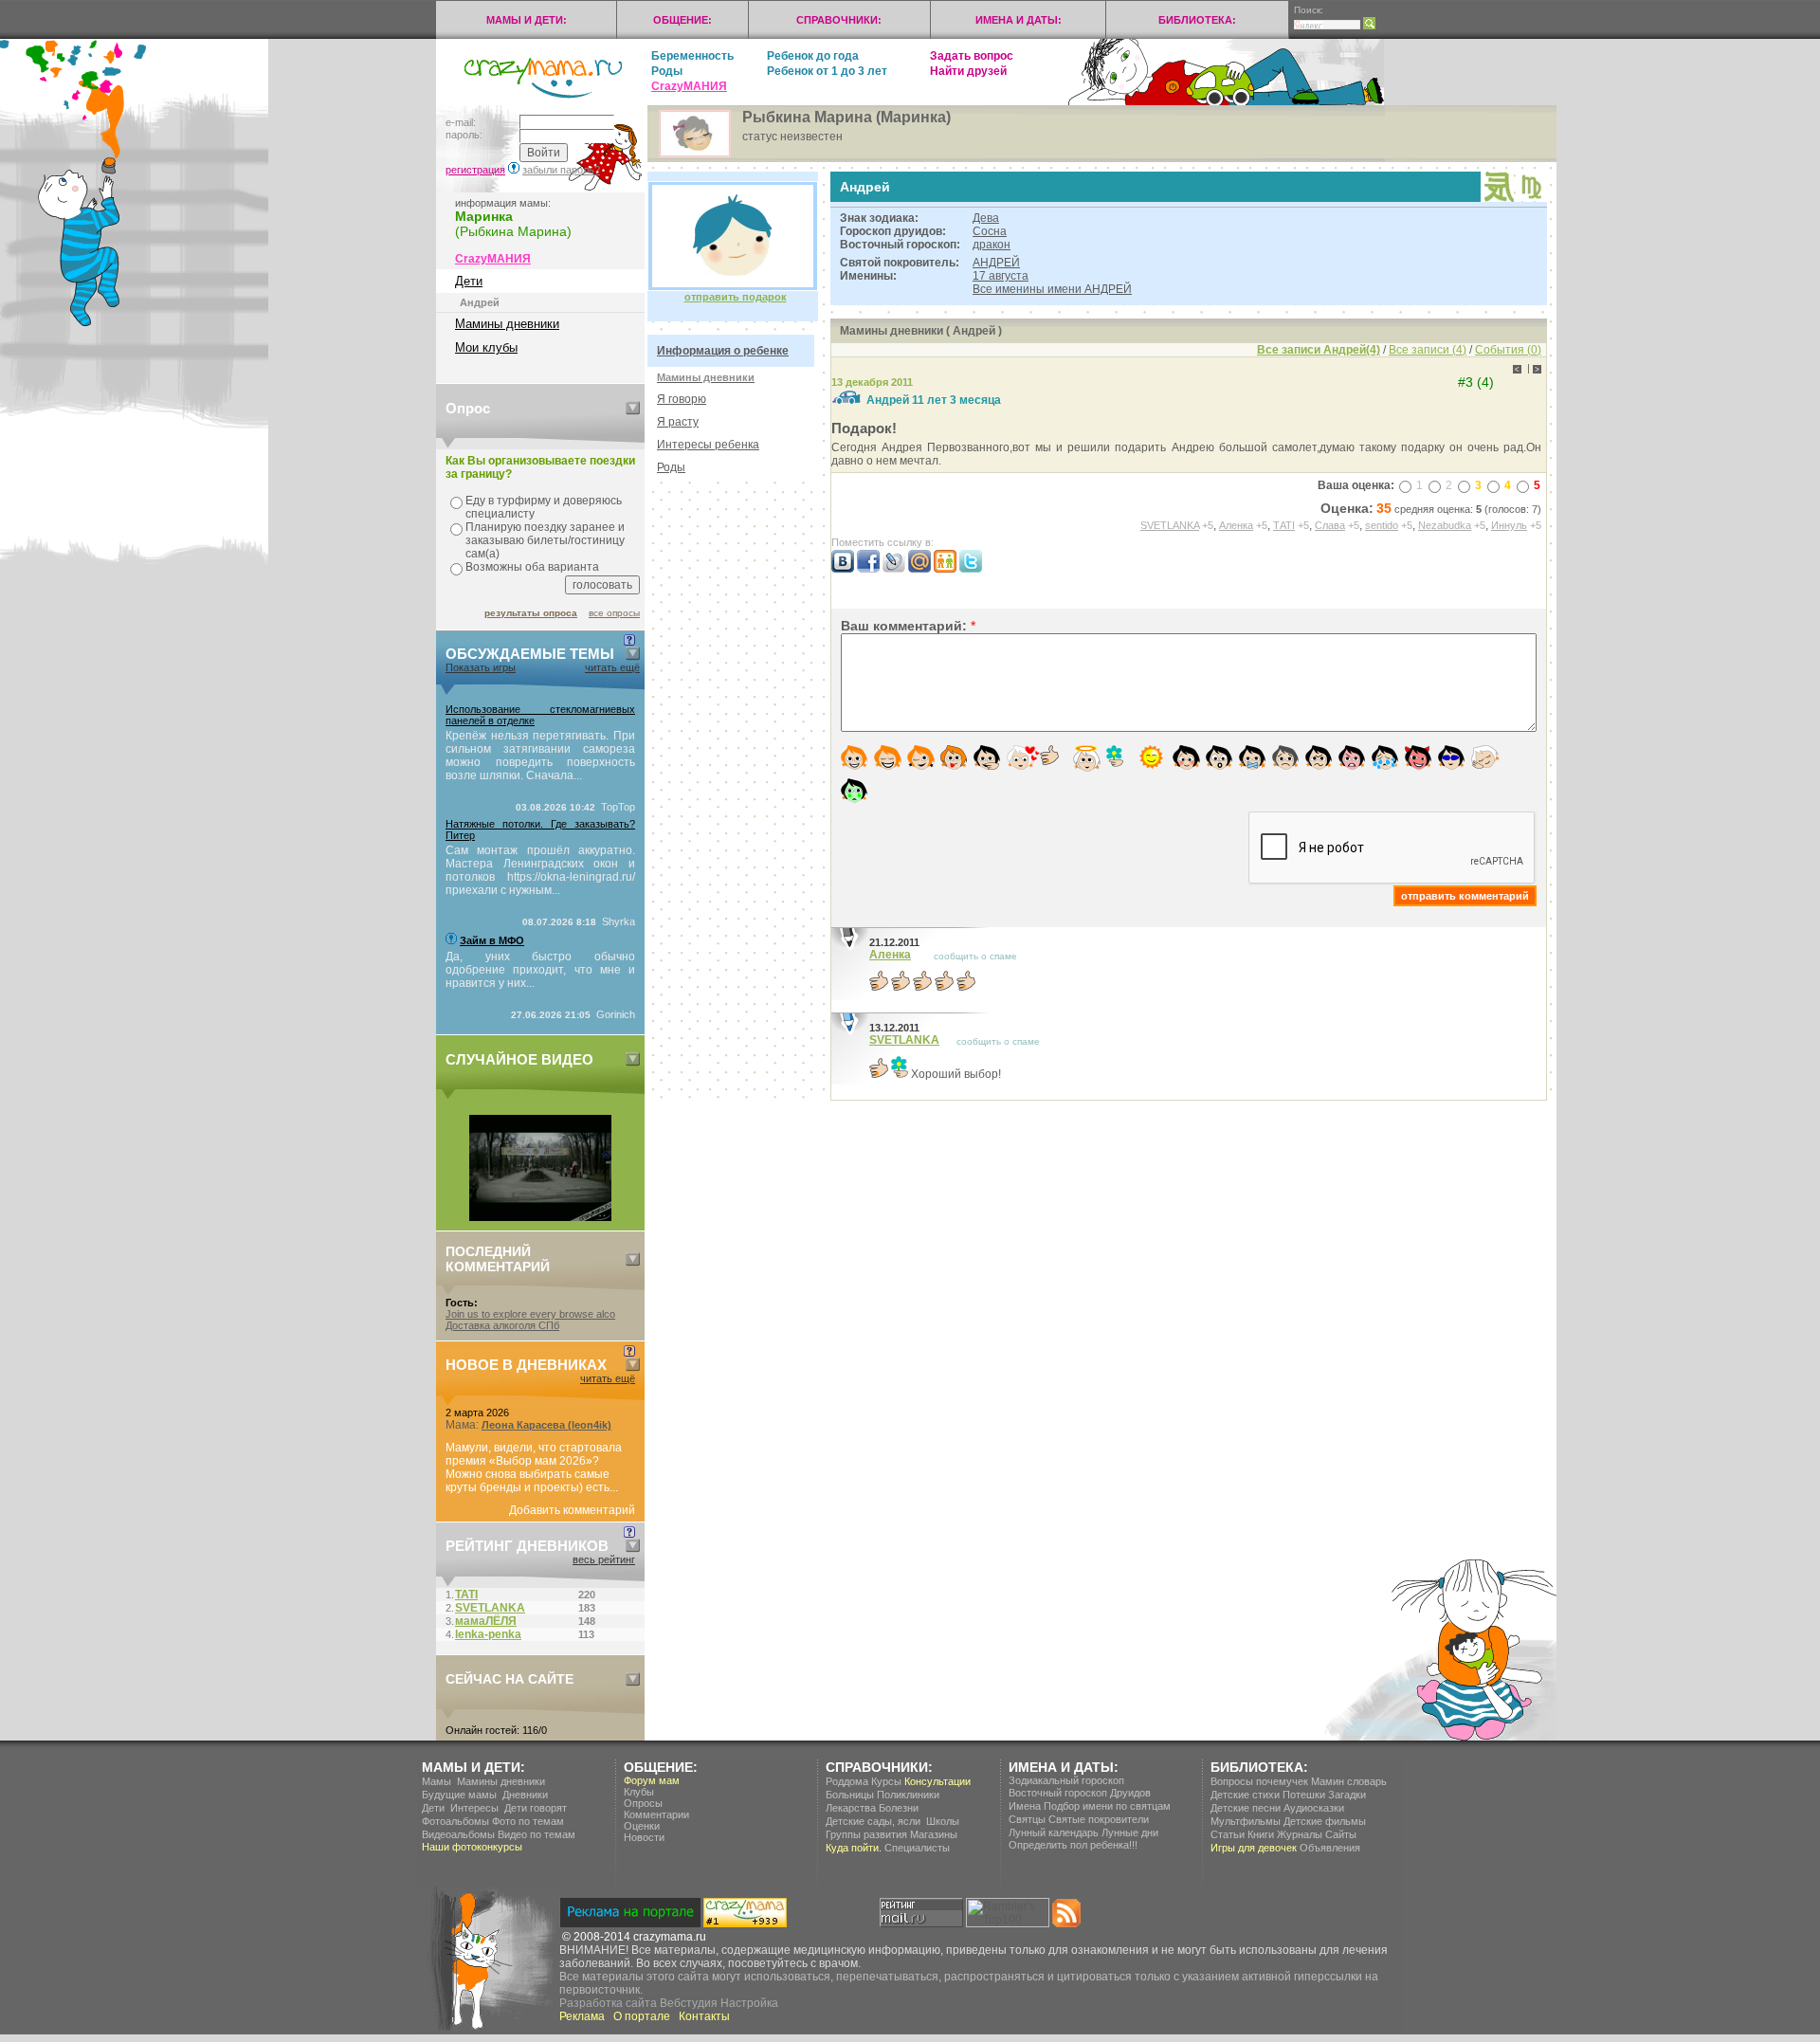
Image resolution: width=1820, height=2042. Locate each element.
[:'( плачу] (1385, 757)
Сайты (1341, 1834)
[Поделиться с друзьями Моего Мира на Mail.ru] (919, 569)
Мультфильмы (1246, 1821)
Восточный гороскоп (1058, 1793)
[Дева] (1532, 197)
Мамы (437, 1781)
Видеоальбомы (458, 1834)
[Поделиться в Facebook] (868, 569)
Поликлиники (908, 1795)
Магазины (934, 1834)
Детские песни (1246, 1808)
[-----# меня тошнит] (854, 791)
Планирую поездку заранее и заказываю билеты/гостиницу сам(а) (545, 540)
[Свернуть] (633, 408)
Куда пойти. (854, 1848)
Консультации (937, 1781)
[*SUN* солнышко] (1151, 757)
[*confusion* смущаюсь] (1186, 757)
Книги (1261, 1834)
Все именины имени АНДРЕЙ (1052, 289)
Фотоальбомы (455, 1821)
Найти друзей (968, 71)
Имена (1025, 1806)
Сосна (990, 231)
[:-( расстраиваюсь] (1285, 757)
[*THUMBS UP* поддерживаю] (1049, 755)
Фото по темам (528, 1821)
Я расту (678, 422)
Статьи (1228, 1834)
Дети (469, 281)
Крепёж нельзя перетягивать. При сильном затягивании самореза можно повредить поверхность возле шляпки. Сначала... (540, 756)
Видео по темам (537, 1834)
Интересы (474, 1808)
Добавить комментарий (572, 1510)
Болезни (899, 1808)
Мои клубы (486, 347)
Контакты (704, 2016)
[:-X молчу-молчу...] (1252, 757)
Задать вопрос (972, 56)
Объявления (1330, 1848)
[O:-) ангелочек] (1087, 758)
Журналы (1300, 1834)
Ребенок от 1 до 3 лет (827, 71)
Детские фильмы (1325, 1821)
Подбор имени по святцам (1107, 1806)
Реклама (582, 2016)
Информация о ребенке (723, 351)
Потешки (1304, 1795)
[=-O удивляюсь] (1219, 757)
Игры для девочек (1254, 1848)
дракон (992, 245)
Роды (667, 71)
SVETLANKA (904, 1040)
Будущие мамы (459, 1795)
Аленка (890, 955)
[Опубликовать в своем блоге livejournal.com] (894, 569)
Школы (943, 1821)
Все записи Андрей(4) (1319, 350)
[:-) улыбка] (854, 757)
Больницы (850, 1795)
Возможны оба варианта (532, 567)
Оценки (642, 1826)
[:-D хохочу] (888, 757)
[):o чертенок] (1418, 757)
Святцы (1027, 1819)
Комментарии (656, 1814)
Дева (986, 218)
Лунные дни (1130, 1832)
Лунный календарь (1054, 1832)
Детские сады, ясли (873, 1821)
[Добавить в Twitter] (971, 569)
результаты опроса (531, 613)
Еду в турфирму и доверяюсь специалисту (544, 507)
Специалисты (917, 1848)
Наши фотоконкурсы (472, 1847)
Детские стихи (1245, 1795)
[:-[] (987, 757)
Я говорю (682, 399)
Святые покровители (1099, 1819)
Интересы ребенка (708, 445)
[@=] (1451, 757)
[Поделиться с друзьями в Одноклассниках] (945, 569)
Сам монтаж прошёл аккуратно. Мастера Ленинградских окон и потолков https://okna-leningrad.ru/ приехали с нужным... (540, 870)
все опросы (614, 613)
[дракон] (1499, 198)
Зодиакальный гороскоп (1066, 1780)
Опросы (643, 1803)
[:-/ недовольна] (1319, 757)
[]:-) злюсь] (1352, 757)
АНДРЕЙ (996, 263)
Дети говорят (536, 1808)
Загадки (1347, 1795)
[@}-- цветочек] (1115, 756)
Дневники (525, 1795)
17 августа (1001, 276)
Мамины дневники (507, 324)
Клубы (639, 1792)
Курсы (886, 1781)
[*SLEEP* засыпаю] (1485, 757)
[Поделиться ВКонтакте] (843, 569)
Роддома (847, 1781)
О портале (642, 2016)
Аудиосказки (1314, 1808)
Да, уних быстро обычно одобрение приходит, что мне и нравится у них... (540, 970)
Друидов (1130, 1793)
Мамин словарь (1349, 1781)
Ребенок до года (813, 56)
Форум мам (652, 1780)
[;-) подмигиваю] (921, 757)
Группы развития (866, 1834)
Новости (644, 1837)
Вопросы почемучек (1259, 1781)
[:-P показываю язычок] (954, 757)
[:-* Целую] (1023, 757)
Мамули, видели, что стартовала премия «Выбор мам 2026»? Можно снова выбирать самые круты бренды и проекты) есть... (534, 1468)
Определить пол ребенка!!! (1073, 1845)
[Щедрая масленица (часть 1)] (540, 1217)
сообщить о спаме (975, 956)
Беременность (692, 56)
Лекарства (851, 1808)
